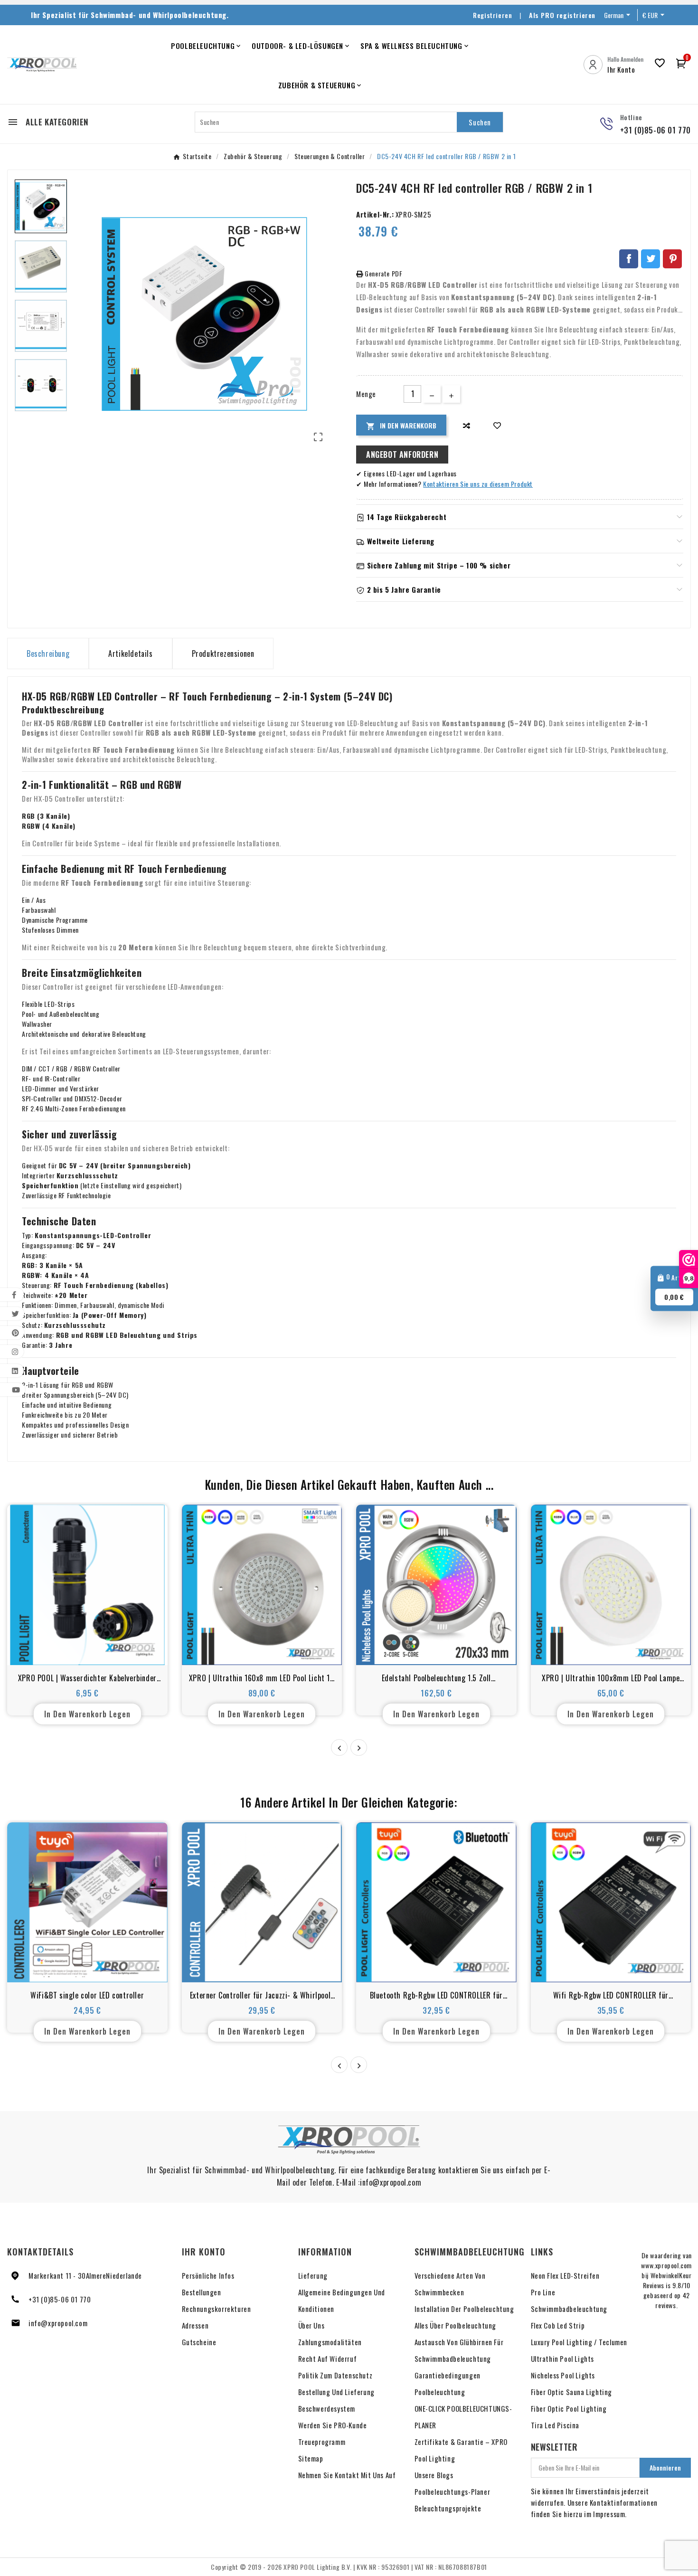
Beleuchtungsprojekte (448, 2508)
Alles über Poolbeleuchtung (456, 2325)
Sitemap (311, 2458)
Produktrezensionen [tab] (223, 653)
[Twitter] (651, 259)
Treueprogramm (322, 2442)
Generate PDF (383, 273)
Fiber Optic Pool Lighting (569, 2408)
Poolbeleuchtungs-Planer (453, 2491)
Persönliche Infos (208, 2275)
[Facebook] (629, 259)
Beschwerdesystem (327, 2408)
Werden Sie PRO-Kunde (333, 2425)
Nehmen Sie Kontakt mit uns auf (347, 2475)
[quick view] (87, 1647)
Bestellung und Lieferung (336, 2392)
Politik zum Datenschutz (335, 2375)
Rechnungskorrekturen (217, 2309)
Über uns (311, 2325)
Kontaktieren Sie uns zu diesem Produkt (478, 484)
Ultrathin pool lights (563, 2358)
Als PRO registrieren (562, 15)
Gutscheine (199, 2342)
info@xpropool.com (58, 2323)
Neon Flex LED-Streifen (565, 2275)
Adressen (195, 2325)
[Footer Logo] (349, 2140)
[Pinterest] (672, 259)
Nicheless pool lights (563, 2375)
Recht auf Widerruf (328, 2358)
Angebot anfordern (402, 455)
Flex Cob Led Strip (558, 2325)
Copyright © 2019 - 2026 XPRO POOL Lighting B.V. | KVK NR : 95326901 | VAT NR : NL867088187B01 (349, 2567)
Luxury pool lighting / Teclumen (579, 2342)
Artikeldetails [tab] (130, 653)
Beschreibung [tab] (48, 653)
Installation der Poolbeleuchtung (464, 2309)
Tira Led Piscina (555, 2425)
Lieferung (313, 2275)
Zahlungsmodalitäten (330, 2342)
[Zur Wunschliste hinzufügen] (497, 425)
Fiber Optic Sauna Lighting (572, 2392)
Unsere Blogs (434, 2475)
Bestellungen (202, 2292)
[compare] (467, 425)
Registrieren (492, 15)
